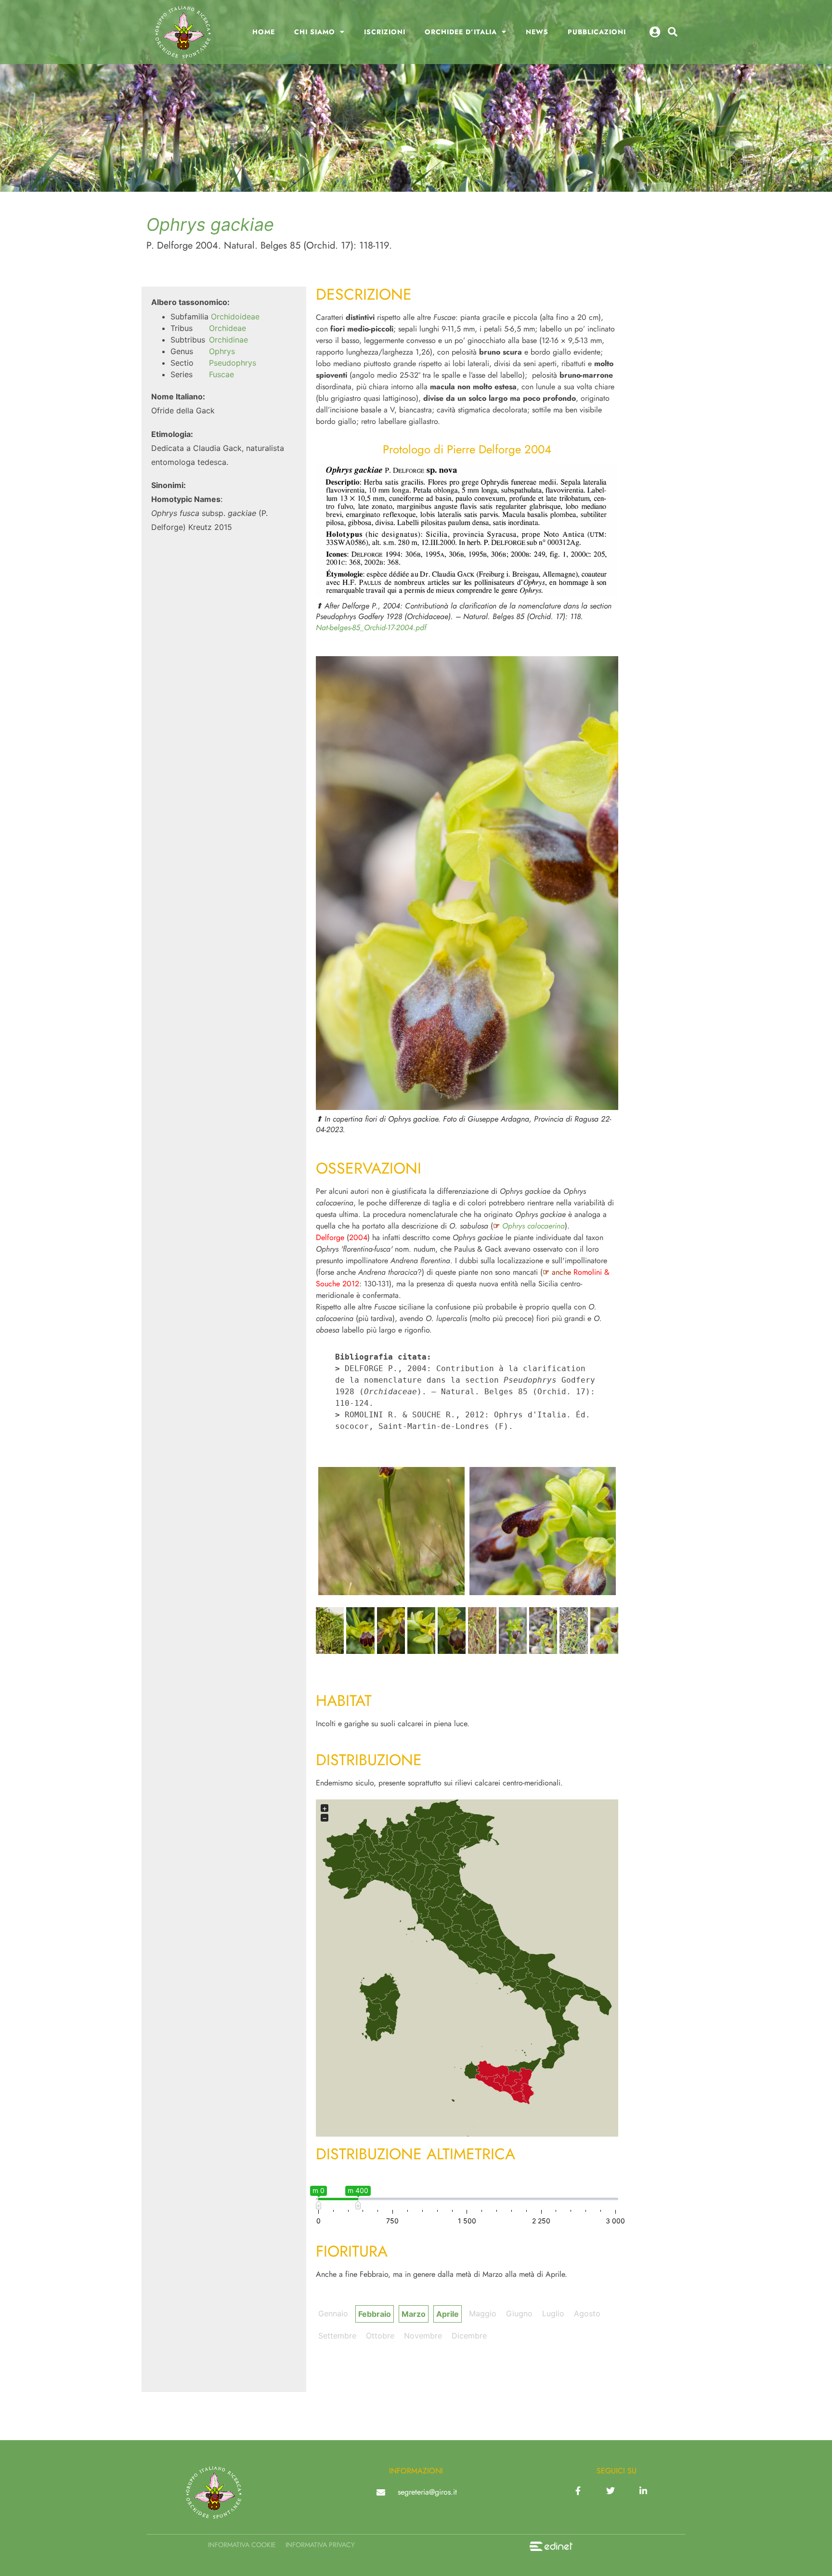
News (537, 32)
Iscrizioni (385, 32)
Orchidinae (228, 340)
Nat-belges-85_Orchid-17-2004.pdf (371, 627)
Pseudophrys (233, 363)
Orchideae (227, 328)
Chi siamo (315, 32)
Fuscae (221, 374)
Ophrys (222, 351)
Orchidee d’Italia (461, 32)
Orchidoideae (235, 317)
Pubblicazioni (597, 32)
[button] (673, 32)
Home (264, 32)
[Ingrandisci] (606, 477)
